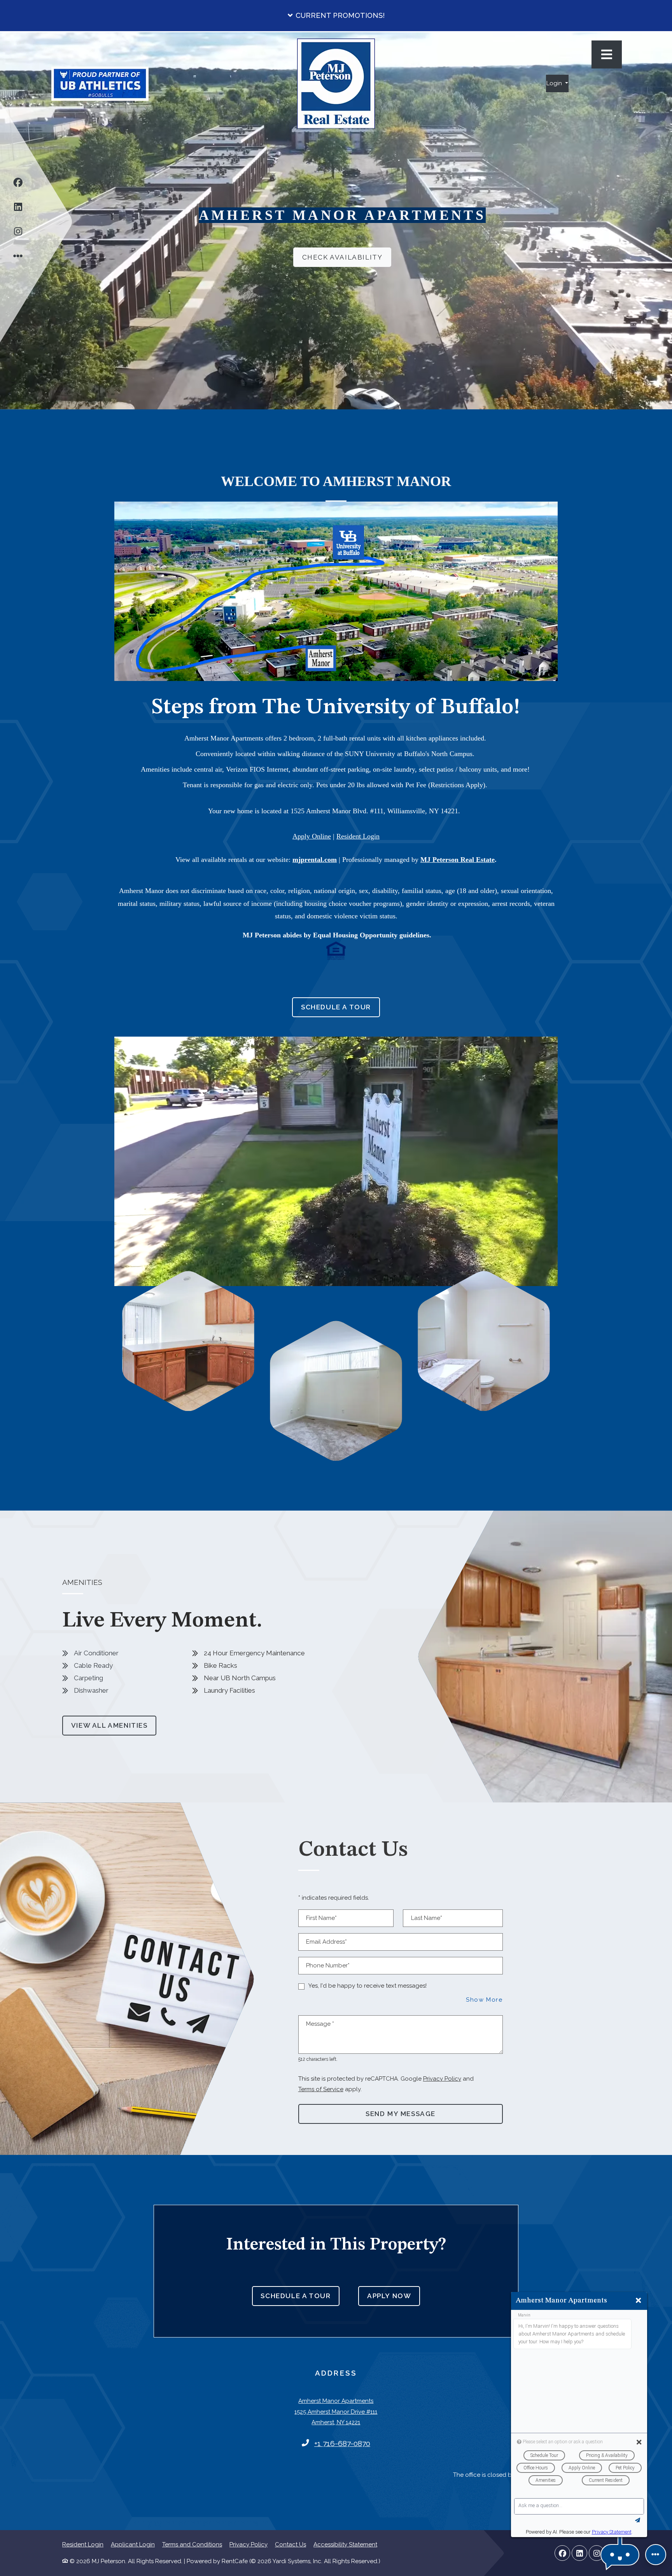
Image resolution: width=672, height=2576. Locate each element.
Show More (484, 2000)
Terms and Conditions (192, 2544)
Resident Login (83, 2544)
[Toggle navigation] (607, 54)
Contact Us (290, 2544)
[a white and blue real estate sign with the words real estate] (336, 83)
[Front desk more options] (656, 2555)
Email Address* (326, 1942)
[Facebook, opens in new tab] (18, 185)
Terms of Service (321, 2089)
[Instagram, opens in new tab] (18, 234)
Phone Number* (328, 1965)
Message (320, 2024)
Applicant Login (133, 2544)
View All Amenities (109, 1725)
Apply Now (394, 2296)
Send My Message (401, 2114)
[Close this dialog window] (638, 2301)
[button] (336, 16)
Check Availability (342, 257)
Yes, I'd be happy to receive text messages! (367, 1986)
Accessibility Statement (345, 2544)
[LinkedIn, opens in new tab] (18, 209)
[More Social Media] (18, 258)
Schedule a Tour (336, 1007)
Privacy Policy (442, 2079)
